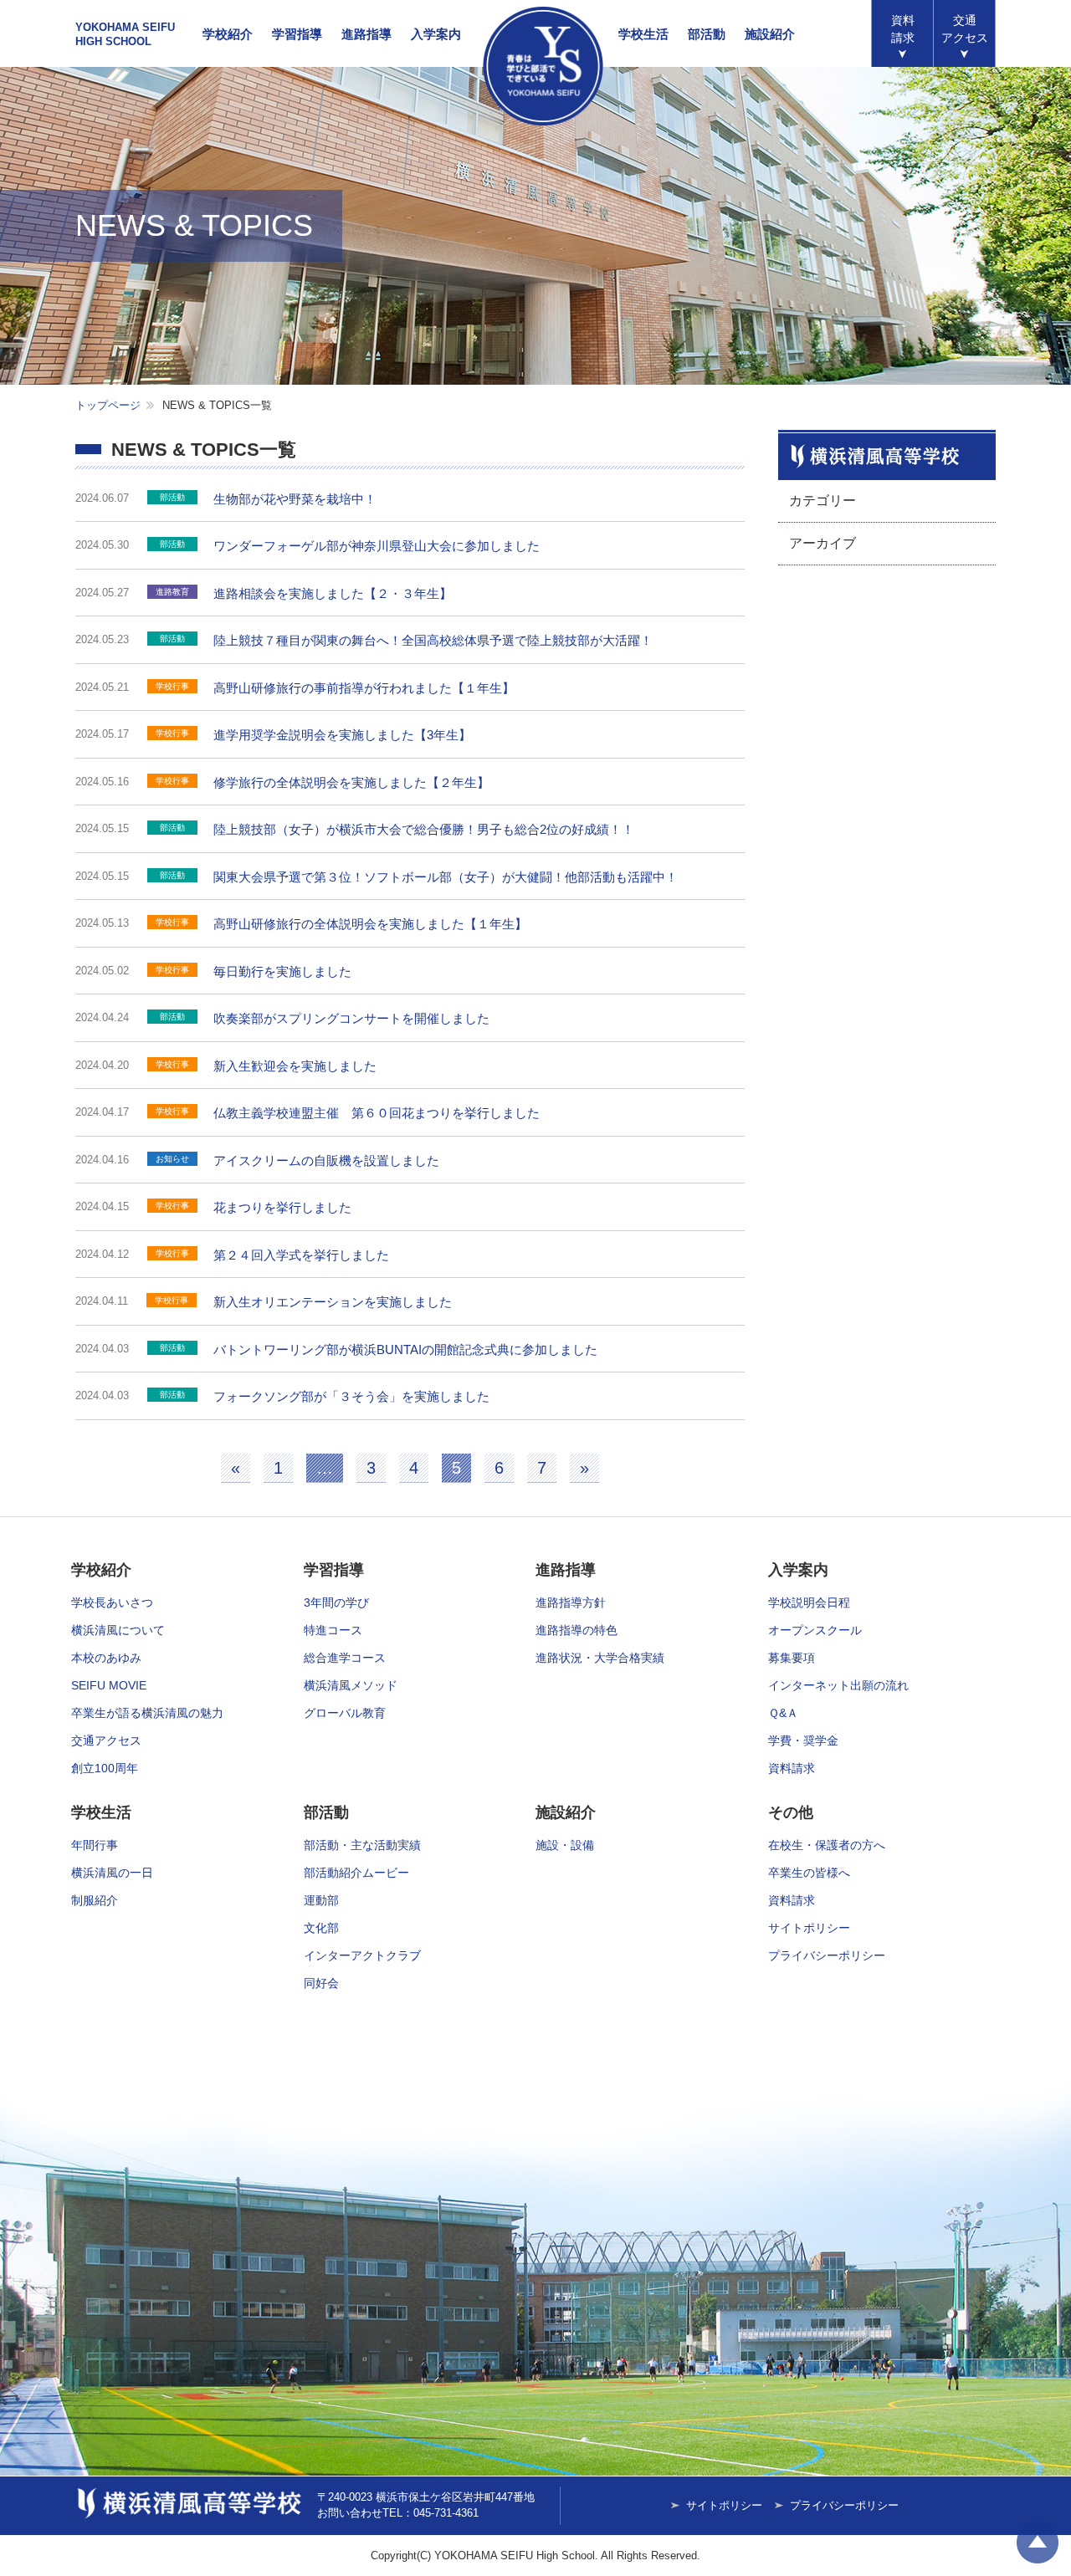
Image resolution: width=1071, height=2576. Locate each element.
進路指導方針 (571, 1602)
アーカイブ (822, 543)
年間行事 (95, 1845)
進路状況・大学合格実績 (600, 1658)
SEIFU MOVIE (109, 1685)
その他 (791, 1812)
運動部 (321, 1900)
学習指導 (297, 34)
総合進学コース (345, 1658)
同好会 (321, 1983)
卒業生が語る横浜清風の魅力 (147, 1713)
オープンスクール (815, 1630)
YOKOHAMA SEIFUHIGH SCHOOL (125, 34)
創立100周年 (105, 1768)
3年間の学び (336, 1602)
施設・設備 (565, 1845)
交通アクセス (106, 1740)
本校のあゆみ (106, 1658)
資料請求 (903, 29)
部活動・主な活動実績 (362, 1845)
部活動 (707, 34)
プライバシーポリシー (827, 1955)
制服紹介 (95, 1900)
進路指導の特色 (576, 1630)
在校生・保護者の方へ (827, 1845)
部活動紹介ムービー (356, 1873)
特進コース (333, 1630)
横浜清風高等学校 (543, 66)
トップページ (108, 405)
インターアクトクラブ (362, 1955)
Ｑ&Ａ (783, 1713)
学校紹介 (228, 34)
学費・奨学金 (803, 1740)
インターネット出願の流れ (838, 1685)
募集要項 (792, 1658)
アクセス (965, 29)
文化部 (321, 1928)
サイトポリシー (809, 1928)
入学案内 (436, 34)
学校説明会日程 (809, 1602)
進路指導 (366, 34)
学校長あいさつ (112, 1602)
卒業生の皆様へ (809, 1873)
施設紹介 (770, 34)
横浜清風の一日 (112, 1873)
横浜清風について (118, 1630)
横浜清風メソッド (351, 1685)
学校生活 (643, 34)
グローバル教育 (345, 1713)
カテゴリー (822, 501)
